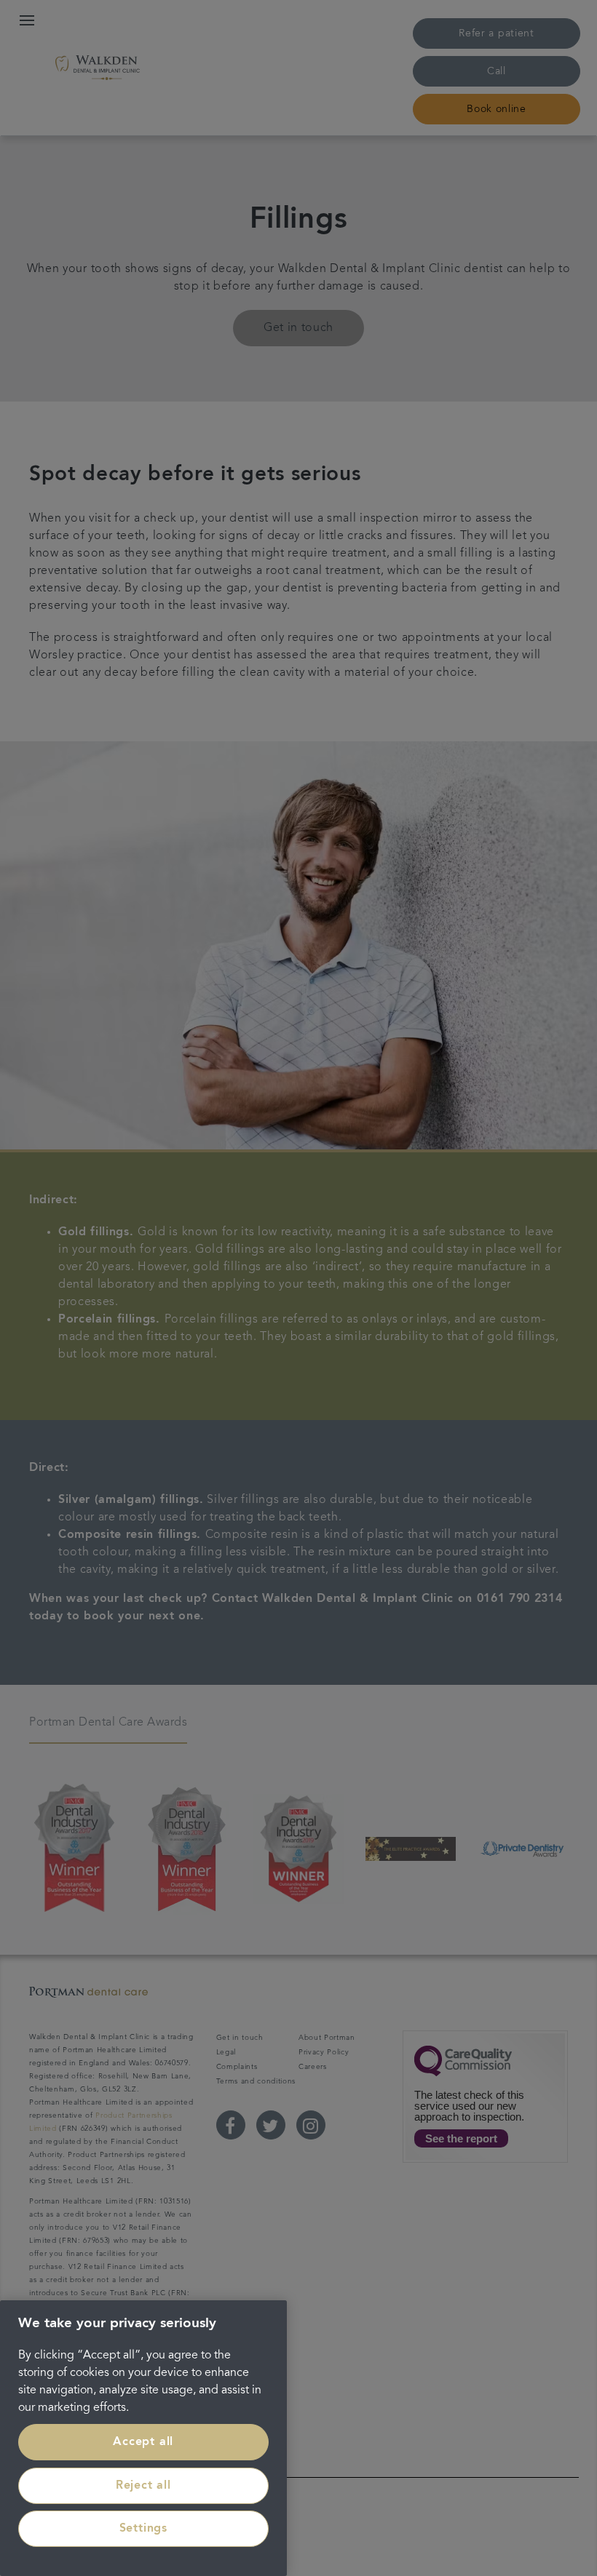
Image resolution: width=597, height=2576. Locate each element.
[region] (143, 2438)
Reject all (143, 2486)
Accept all (143, 2442)
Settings (143, 2529)
